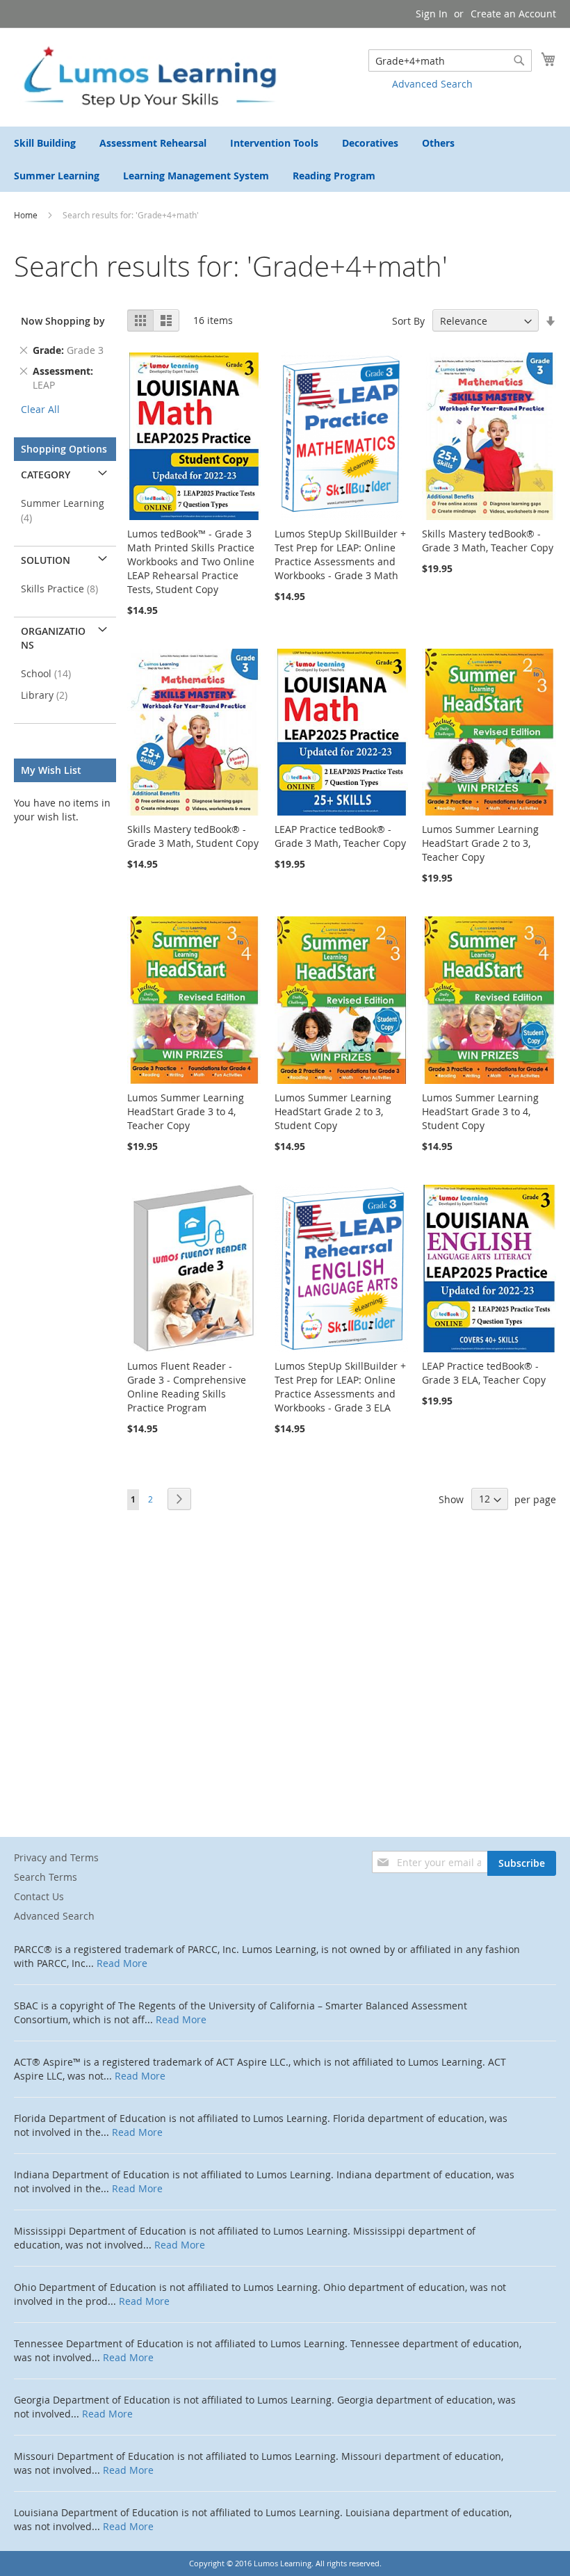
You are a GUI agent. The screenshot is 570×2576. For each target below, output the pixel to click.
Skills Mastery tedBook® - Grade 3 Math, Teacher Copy (488, 541)
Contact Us (39, 1896)
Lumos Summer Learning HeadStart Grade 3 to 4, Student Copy (480, 1111)
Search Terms (46, 1877)
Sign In (432, 14)
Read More (122, 1963)
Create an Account (513, 14)
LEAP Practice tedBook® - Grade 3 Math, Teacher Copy (340, 836)
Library (48, 695)
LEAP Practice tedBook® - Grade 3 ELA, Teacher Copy (484, 1373)
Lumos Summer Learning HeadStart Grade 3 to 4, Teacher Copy (186, 1111)
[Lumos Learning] (149, 76)
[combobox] (450, 60)
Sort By (408, 321)
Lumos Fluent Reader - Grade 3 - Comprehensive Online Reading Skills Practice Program (187, 1387)
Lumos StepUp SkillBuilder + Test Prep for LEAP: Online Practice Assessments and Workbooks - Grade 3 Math (340, 554)
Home (27, 215)
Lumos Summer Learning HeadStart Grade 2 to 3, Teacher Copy (480, 843)
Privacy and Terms (56, 1857)
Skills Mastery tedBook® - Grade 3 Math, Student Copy (193, 836)
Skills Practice (64, 589)
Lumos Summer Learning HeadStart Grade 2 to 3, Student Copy (333, 1111)
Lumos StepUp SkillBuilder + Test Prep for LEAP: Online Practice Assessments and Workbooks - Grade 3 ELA (340, 1387)
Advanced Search (432, 84)
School (50, 673)
